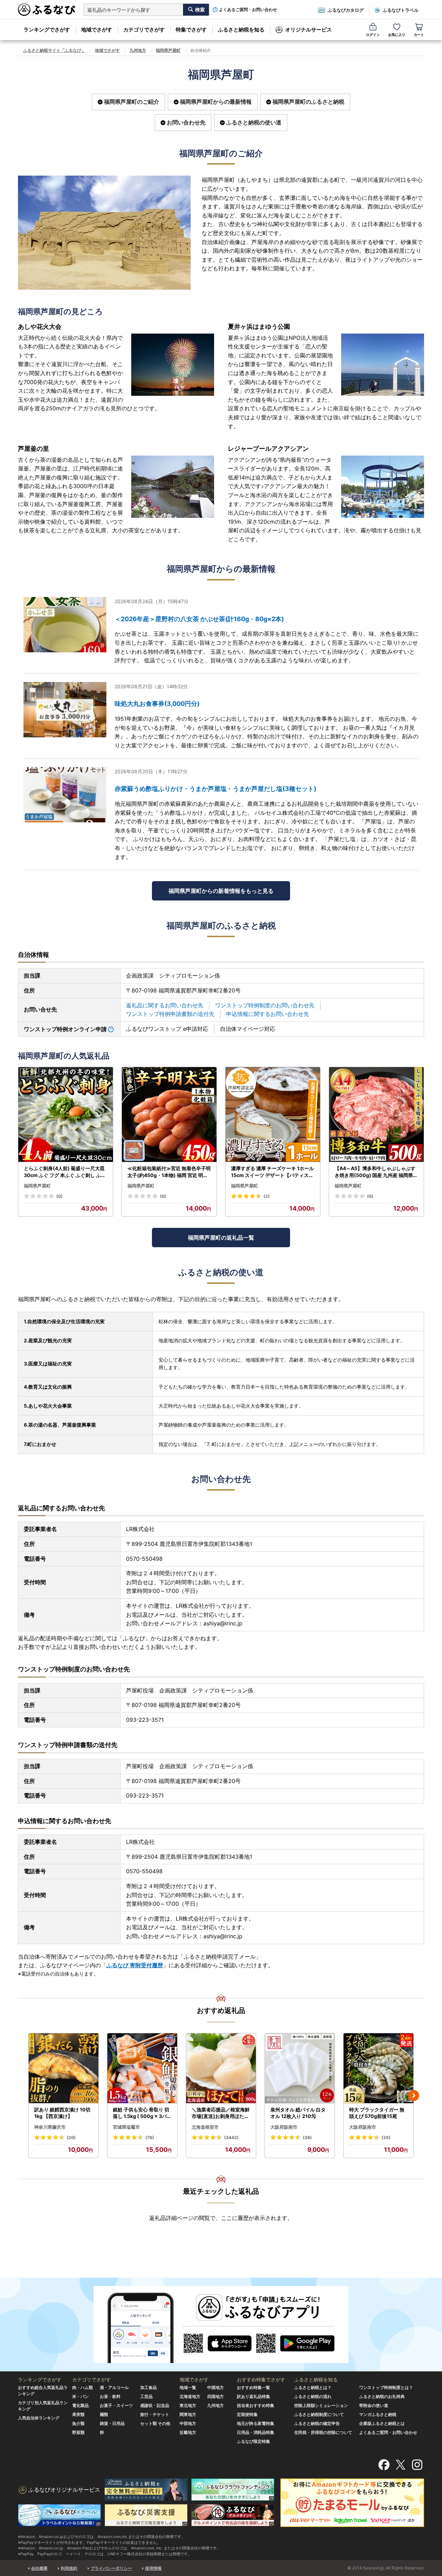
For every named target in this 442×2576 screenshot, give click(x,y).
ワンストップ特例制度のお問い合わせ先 (265, 1005)
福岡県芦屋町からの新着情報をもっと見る (221, 891)
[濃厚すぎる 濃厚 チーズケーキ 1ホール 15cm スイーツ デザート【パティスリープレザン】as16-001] (273, 1115)
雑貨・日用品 (112, 2423)
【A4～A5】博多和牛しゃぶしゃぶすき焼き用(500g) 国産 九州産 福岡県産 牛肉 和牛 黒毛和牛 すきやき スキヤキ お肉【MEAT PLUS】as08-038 (376, 1172)
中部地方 (188, 2423)
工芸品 (146, 2396)
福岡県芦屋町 (168, 50)
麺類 (104, 2414)
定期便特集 (247, 2414)
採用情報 (153, 2568)
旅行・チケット (155, 2414)
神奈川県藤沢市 (50, 2127)
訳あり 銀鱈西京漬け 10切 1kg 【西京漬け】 (62, 2113)
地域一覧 (188, 2387)
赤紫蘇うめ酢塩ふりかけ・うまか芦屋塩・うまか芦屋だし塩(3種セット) (215, 789)
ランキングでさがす (47, 30)
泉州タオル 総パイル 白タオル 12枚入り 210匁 (298, 2113)
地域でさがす (97, 30)
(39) (307, 2138)
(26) (386, 2138)
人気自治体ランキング (39, 2418)
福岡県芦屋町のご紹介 (132, 102)
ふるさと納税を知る (241, 30)
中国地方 (215, 2387)
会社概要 (39, 2568)
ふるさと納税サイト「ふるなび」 (54, 50)
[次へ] (414, 2096)
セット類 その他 (155, 2423)
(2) (267, 1196)
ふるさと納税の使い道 (254, 122)
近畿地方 (188, 2432)
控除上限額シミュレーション (321, 2405)
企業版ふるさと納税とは (382, 2423)
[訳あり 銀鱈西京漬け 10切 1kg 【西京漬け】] (64, 2068)
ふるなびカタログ (346, 10)
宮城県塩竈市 (126, 2127)
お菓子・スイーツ (116, 2405)
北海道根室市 (205, 2127)
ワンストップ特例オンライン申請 (65, 1029)
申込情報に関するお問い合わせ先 (268, 1014)
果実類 (78, 2414)
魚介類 (78, 2423)
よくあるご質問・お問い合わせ (248, 10)
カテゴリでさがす (144, 30)
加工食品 (148, 2387)
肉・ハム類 (83, 2387)
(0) (59, 1196)
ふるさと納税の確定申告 (317, 2423)
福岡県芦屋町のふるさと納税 (308, 102)
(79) (150, 2138)
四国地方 (215, 2396)
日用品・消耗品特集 (256, 2432)
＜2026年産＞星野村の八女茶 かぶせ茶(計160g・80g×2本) (199, 619)
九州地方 (138, 50)
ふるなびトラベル (401, 10)
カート (419, 35)
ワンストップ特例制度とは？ (386, 2387)
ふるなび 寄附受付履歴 (135, 1965)
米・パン (80, 2396)
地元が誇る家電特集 (256, 2423)
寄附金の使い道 (374, 2405)
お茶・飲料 (110, 2396)
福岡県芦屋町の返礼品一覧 (221, 1238)
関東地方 (188, 2414)
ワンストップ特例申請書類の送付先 (170, 1014)
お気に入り (397, 35)
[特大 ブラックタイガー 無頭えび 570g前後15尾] (378, 2068)
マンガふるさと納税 (378, 2414)
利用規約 (69, 2568)
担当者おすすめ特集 (256, 2405)
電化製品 (80, 2405)
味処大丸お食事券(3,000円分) (157, 704)
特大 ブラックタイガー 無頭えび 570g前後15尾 (377, 2113)
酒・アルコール (114, 2387)
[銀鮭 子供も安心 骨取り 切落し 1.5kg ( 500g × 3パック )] (142, 2068)
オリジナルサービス (309, 30)
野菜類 (78, 2432)
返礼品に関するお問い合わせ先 (165, 1005)
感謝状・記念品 (155, 2405)
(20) (71, 2138)
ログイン (373, 35)
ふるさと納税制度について (319, 2414)
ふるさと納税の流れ (313, 2396)
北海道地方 (190, 2396)
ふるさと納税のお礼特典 (382, 2396)
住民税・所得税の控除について (323, 2432)
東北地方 (188, 2405)
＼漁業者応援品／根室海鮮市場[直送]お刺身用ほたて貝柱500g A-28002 (221, 2113)
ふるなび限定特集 (253, 2441)
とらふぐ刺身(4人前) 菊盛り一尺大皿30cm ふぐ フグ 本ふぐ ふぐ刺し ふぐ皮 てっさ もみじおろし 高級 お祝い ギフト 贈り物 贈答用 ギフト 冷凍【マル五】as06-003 (65, 1172)
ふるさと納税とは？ (313, 2387)
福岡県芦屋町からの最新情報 (216, 102)
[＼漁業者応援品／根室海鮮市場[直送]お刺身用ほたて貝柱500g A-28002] (221, 2068)
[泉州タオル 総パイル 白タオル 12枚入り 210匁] (300, 2068)
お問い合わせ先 (186, 122)
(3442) (231, 2138)
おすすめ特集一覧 (253, 2387)
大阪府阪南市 (284, 2127)
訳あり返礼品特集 (253, 2396)
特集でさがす (191, 30)
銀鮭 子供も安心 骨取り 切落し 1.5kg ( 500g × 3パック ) (142, 2113)
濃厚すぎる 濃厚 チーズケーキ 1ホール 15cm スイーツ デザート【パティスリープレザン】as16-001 (272, 1172)
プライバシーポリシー (111, 2568)
